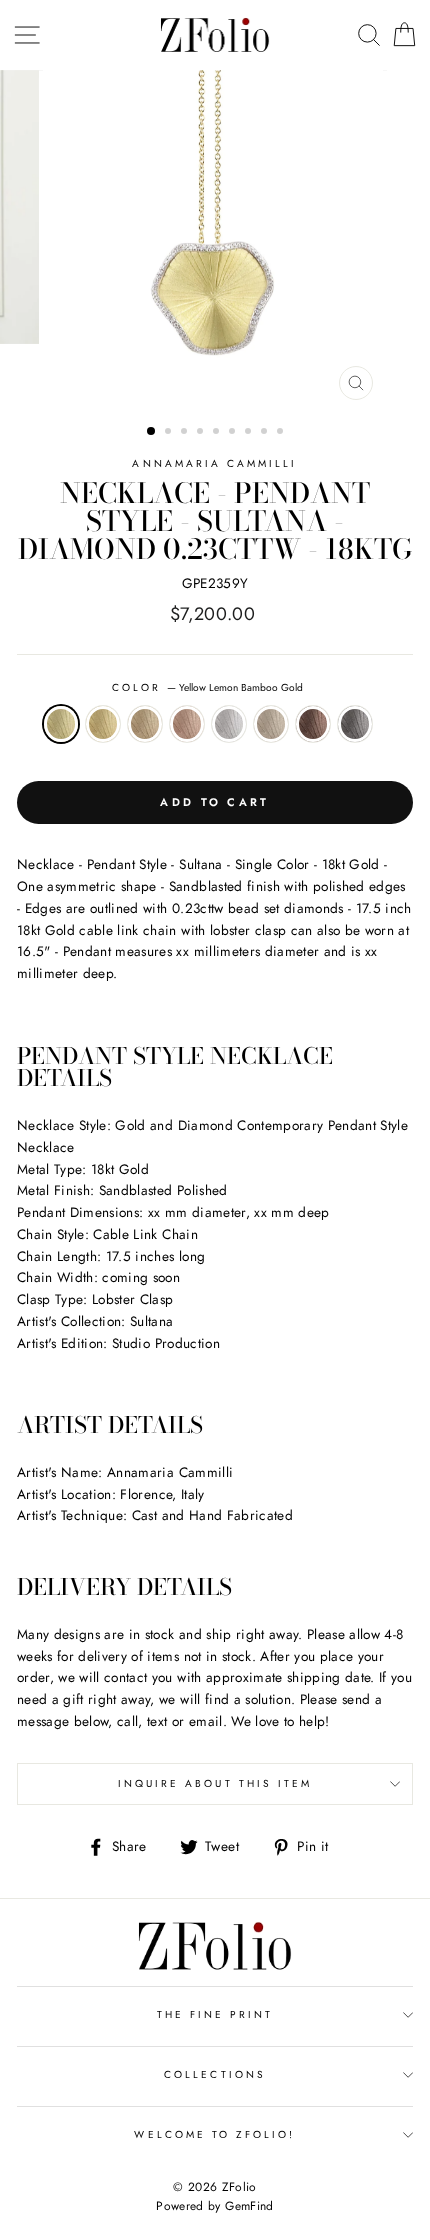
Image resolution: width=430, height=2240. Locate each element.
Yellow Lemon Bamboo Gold (61, 724)
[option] (215, 240)
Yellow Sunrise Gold (103, 724)
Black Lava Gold (355, 724)
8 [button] (266, 433)
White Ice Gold (229, 724)
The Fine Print (215, 2014)
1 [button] (152, 432)
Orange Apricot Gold (145, 724)
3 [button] (186, 433)
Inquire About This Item (215, 1783)
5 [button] (218, 433)
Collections (215, 2074)
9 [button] (282, 433)
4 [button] (202, 433)
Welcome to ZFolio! (214, 2134)
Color (207, 687)
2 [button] (170, 433)
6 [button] (234, 433)
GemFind (249, 2206)
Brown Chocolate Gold (313, 724)
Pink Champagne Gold (187, 724)
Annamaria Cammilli (214, 463)
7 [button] (250, 433)
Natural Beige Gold (271, 724)
